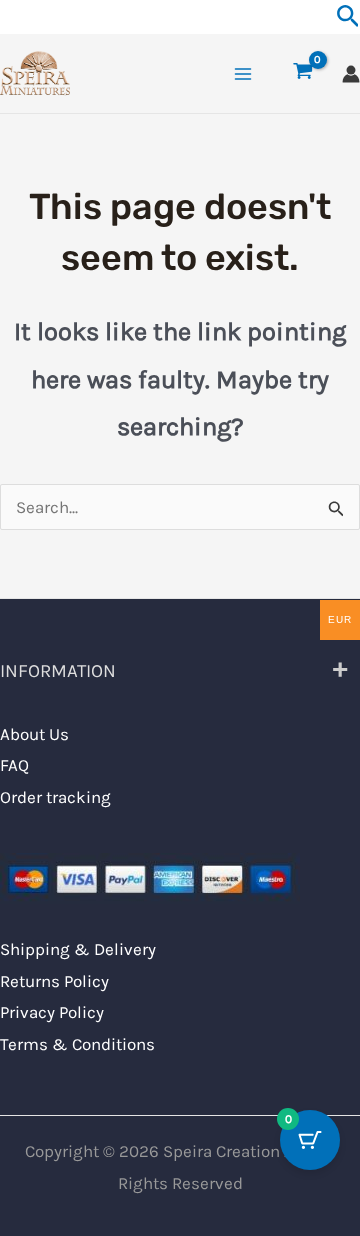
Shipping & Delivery (78, 949)
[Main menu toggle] (243, 74)
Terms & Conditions (77, 1044)
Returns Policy (54, 981)
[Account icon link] (351, 74)
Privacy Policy (52, 1012)
